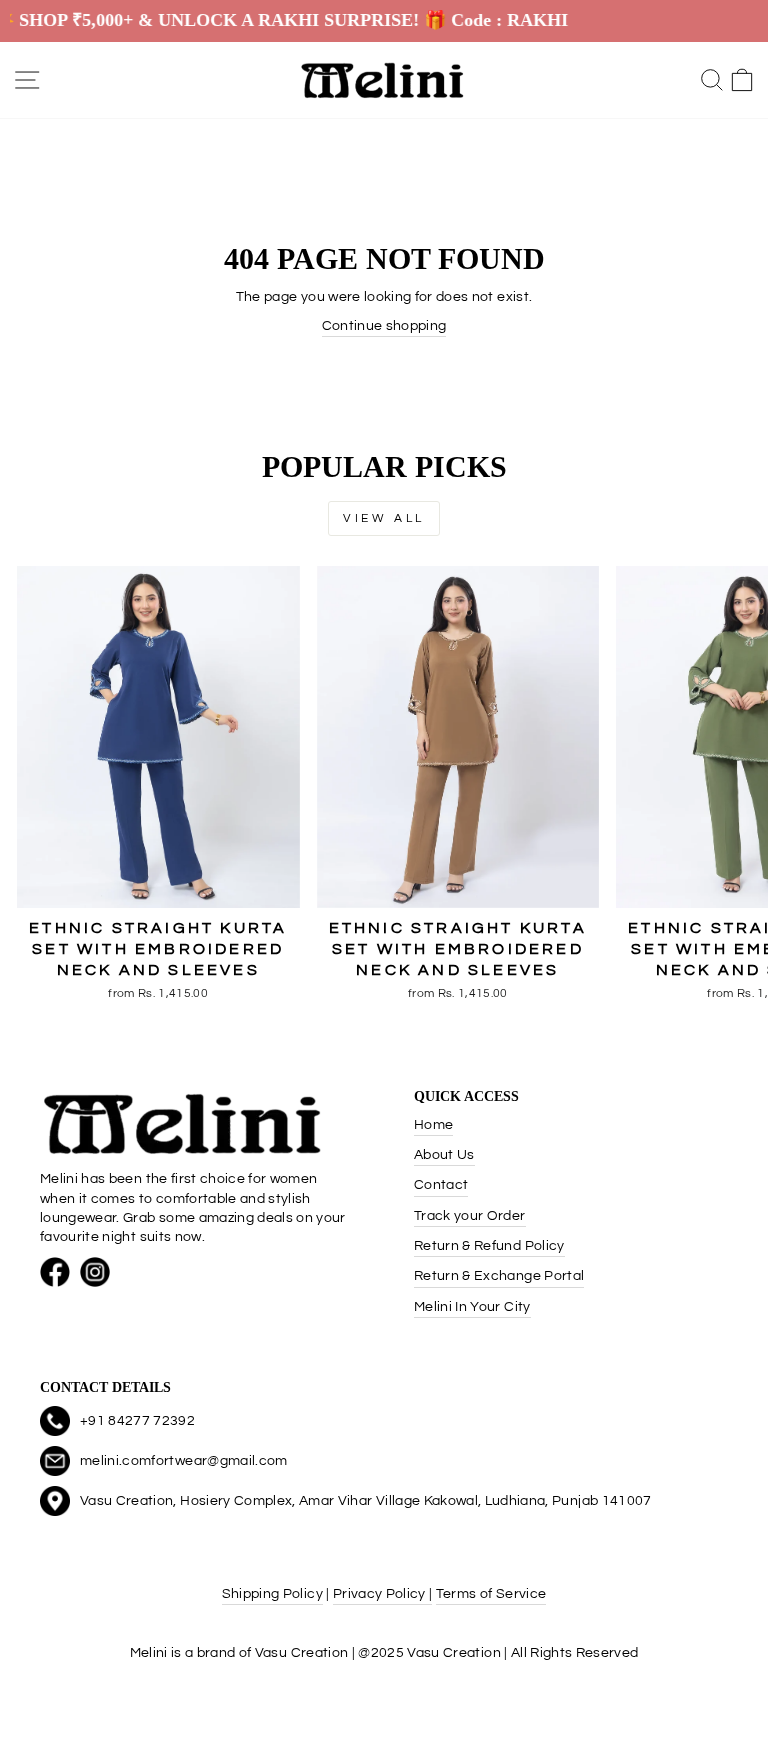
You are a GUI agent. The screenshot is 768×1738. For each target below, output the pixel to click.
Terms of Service (491, 1594)
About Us (444, 1155)
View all (384, 518)
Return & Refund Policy (489, 1246)
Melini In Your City (472, 1307)
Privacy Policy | (383, 1594)
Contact (441, 1185)
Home (433, 1125)
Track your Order (470, 1216)
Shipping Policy (272, 1594)
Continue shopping (384, 326)
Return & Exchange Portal (499, 1276)
